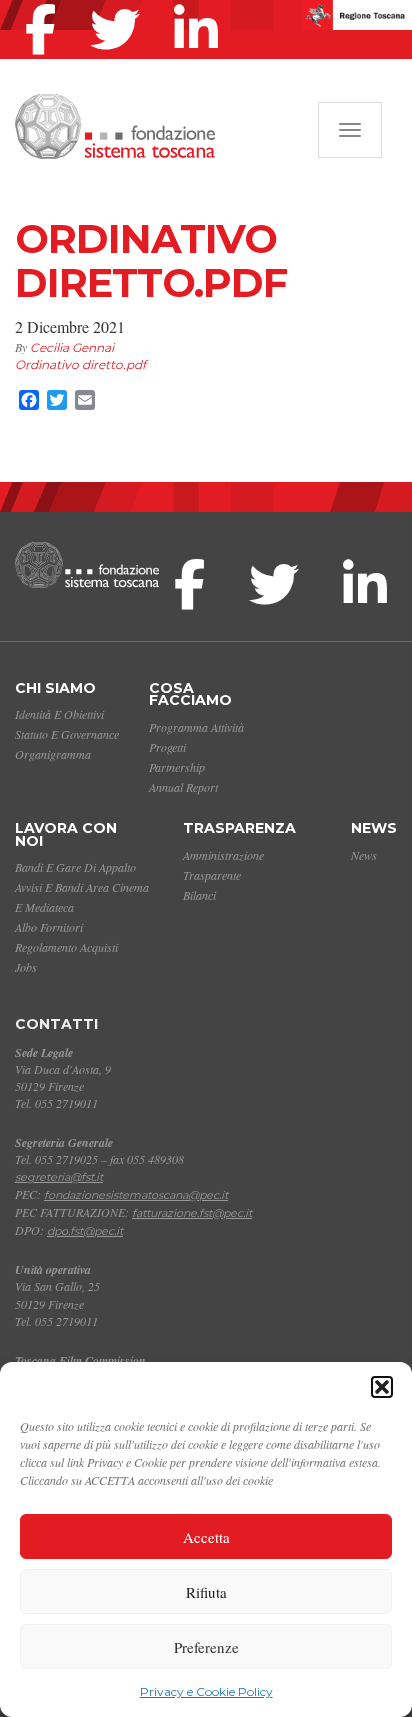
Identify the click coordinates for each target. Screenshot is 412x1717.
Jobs (26, 967)
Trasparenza (239, 828)
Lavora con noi (66, 834)
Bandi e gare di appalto (75, 867)
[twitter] (120, 4)
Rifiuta (206, 1592)
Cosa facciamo (190, 694)
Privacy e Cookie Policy (206, 1691)
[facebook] (45, 4)
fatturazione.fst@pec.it (192, 1213)
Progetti (167, 747)
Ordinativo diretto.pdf (80, 364)
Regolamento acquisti (66, 947)
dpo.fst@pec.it (85, 1231)
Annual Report (183, 787)
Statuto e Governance (67, 734)
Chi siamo (55, 688)
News (374, 828)
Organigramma (53, 754)
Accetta (206, 1537)
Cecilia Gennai (72, 347)
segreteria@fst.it (59, 1177)
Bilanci (199, 895)
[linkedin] (201, 4)
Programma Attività (196, 727)
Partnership (177, 767)
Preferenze (206, 1647)
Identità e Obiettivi (59, 714)
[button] (382, 1387)
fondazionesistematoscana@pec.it (136, 1195)
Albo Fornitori (49, 927)
